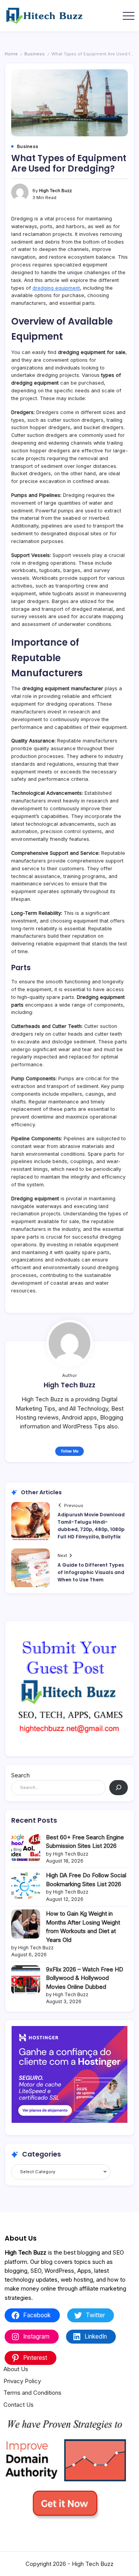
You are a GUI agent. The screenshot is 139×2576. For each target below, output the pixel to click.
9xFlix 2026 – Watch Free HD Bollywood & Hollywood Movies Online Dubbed (85, 1978)
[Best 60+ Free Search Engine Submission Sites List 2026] (26, 1848)
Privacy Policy (22, 2381)
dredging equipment (56, 288)
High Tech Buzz (55, 191)
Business (35, 54)
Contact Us (19, 2405)
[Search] (119, 1788)
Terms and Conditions (32, 2393)
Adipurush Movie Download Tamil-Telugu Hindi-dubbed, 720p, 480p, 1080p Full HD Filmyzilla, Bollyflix (91, 1526)
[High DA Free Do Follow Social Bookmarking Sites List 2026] (26, 1886)
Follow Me (70, 1451)
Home (11, 54)
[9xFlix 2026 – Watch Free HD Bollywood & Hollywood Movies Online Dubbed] (26, 1980)
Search (20, 1775)
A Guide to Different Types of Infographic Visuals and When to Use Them (91, 1572)
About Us (16, 2369)
